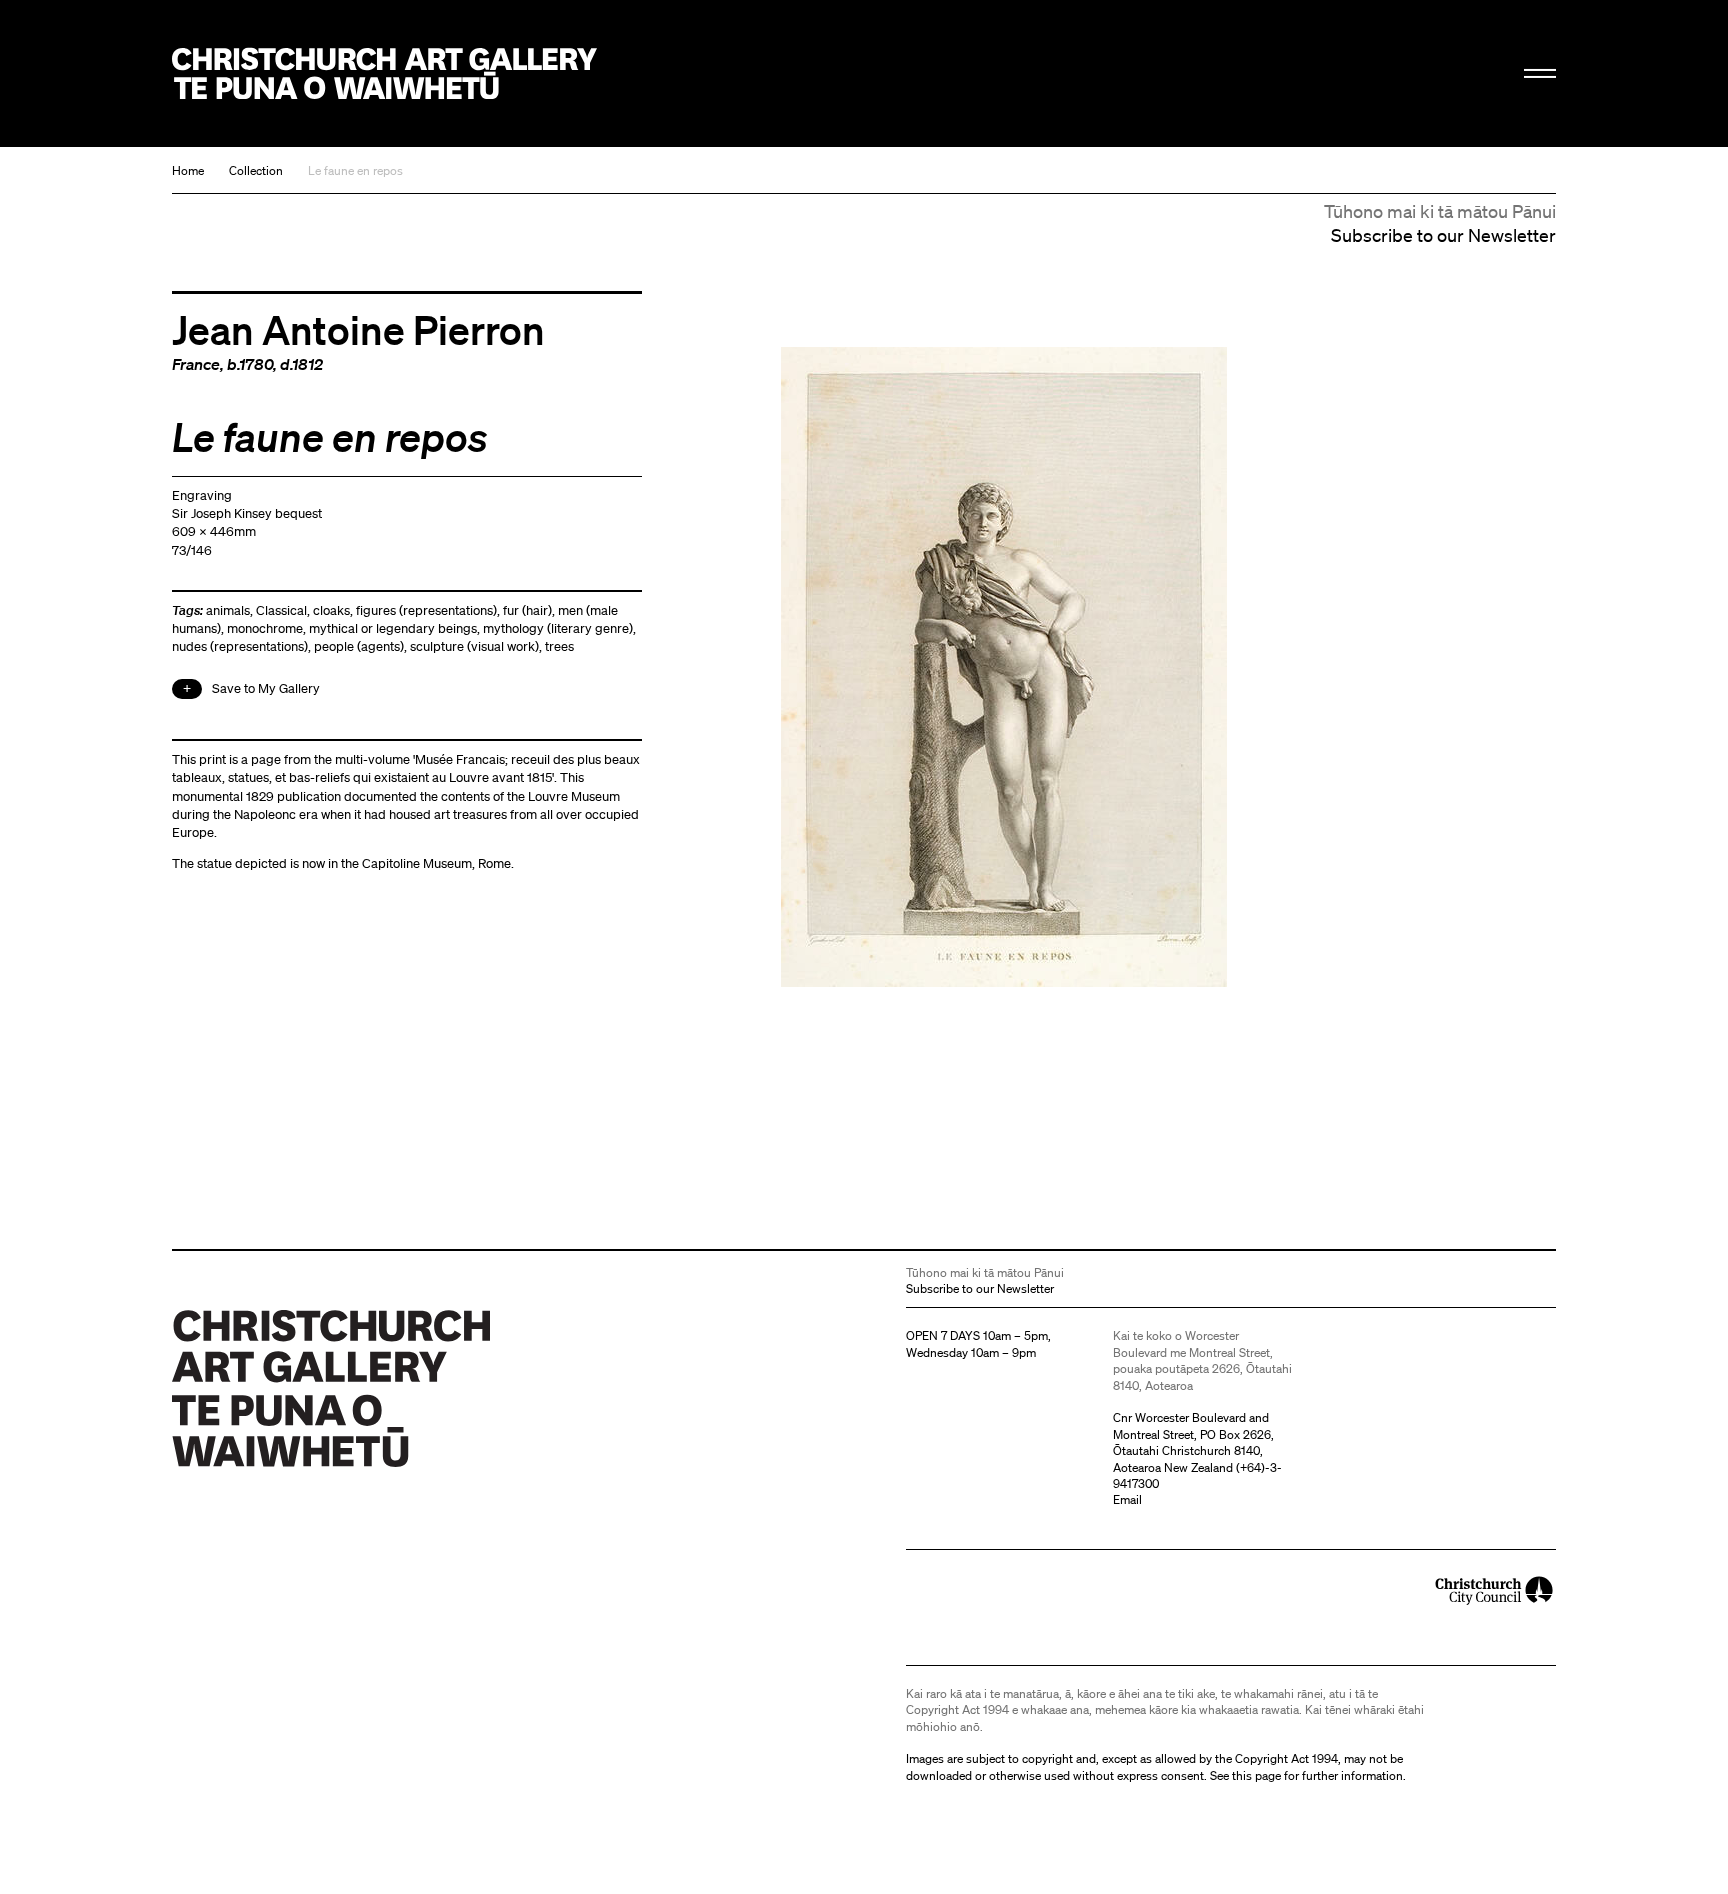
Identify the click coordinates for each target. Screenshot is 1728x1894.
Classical (281, 610)
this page (1256, 1775)
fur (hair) (527, 610)
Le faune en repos (355, 170)
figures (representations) (426, 610)
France (196, 364)
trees (559, 646)
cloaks (331, 610)
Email (1127, 1499)
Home (188, 170)
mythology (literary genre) (558, 628)
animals (228, 610)
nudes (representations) (240, 646)
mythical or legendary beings (393, 628)
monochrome (265, 628)
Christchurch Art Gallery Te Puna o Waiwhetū (384, 73)
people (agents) (359, 646)
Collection (256, 170)
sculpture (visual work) (474, 646)
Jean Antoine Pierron (358, 329)
